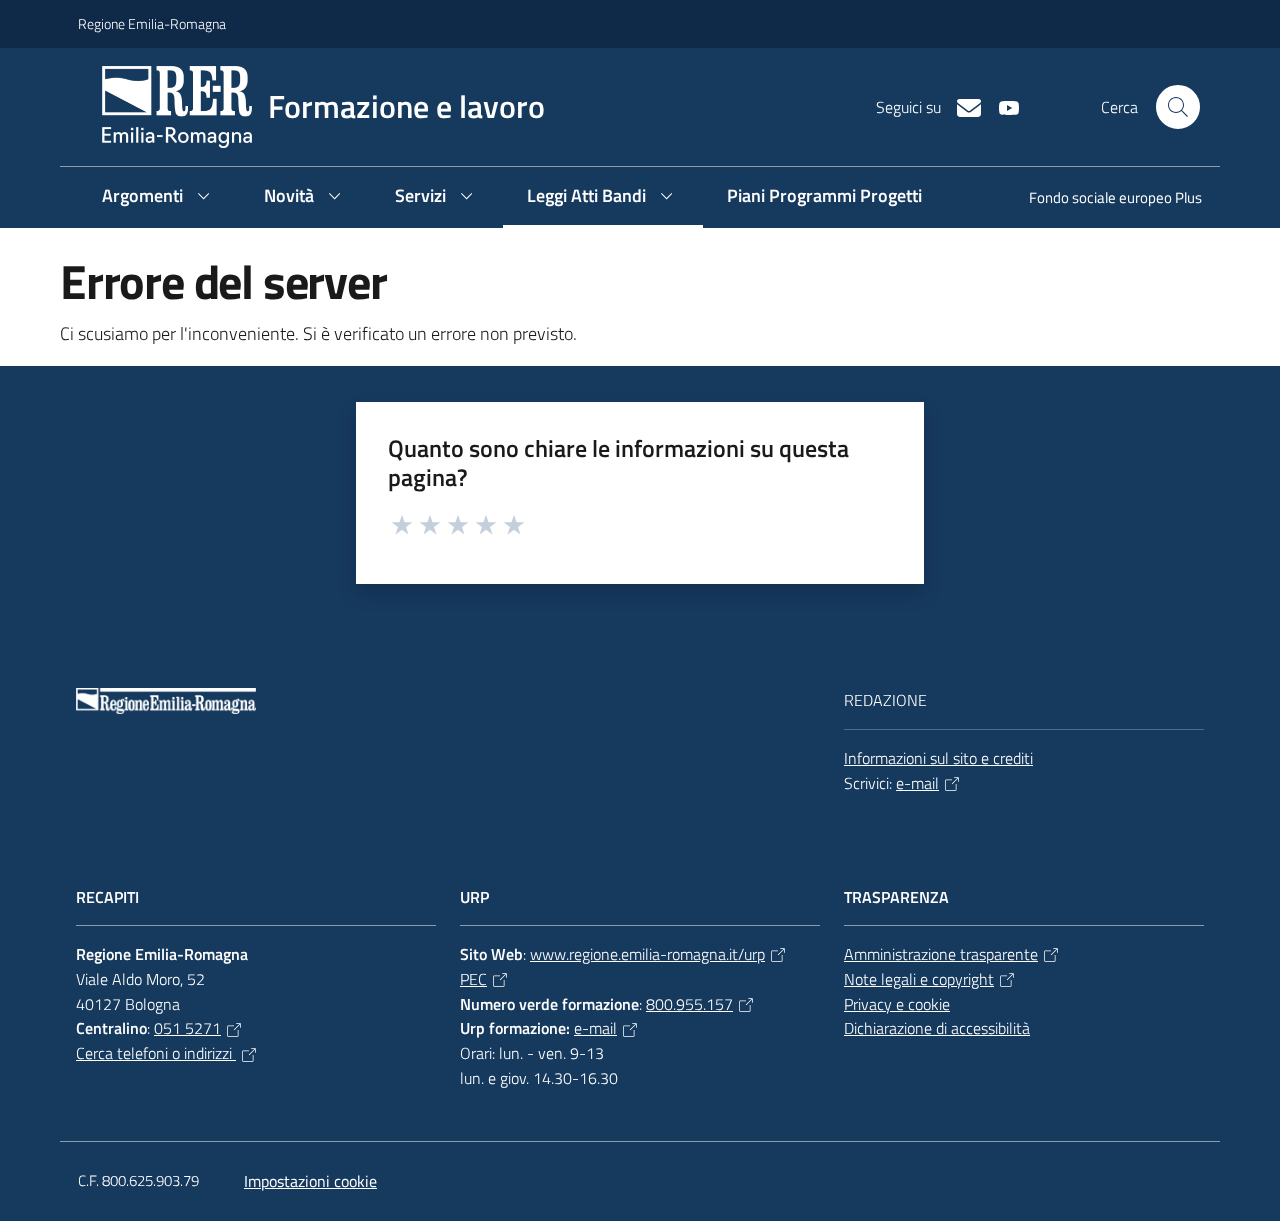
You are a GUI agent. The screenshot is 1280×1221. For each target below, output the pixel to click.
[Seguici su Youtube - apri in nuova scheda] (1001, 106)
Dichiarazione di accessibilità (937, 1028)
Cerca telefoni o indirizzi (156, 1053)
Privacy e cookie (897, 1004)
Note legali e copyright (919, 979)
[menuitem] (1103, 199)
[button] (1178, 107)
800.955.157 (689, 1004)
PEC (473, 979)
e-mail (917, 783)
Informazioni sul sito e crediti (938, 758)
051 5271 (187, 1028)
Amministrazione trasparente (941, 954)
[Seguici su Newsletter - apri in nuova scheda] (961, 106)
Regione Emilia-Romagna (152, 23)
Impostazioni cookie (310, 1181)
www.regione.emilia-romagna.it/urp (647, 954)
